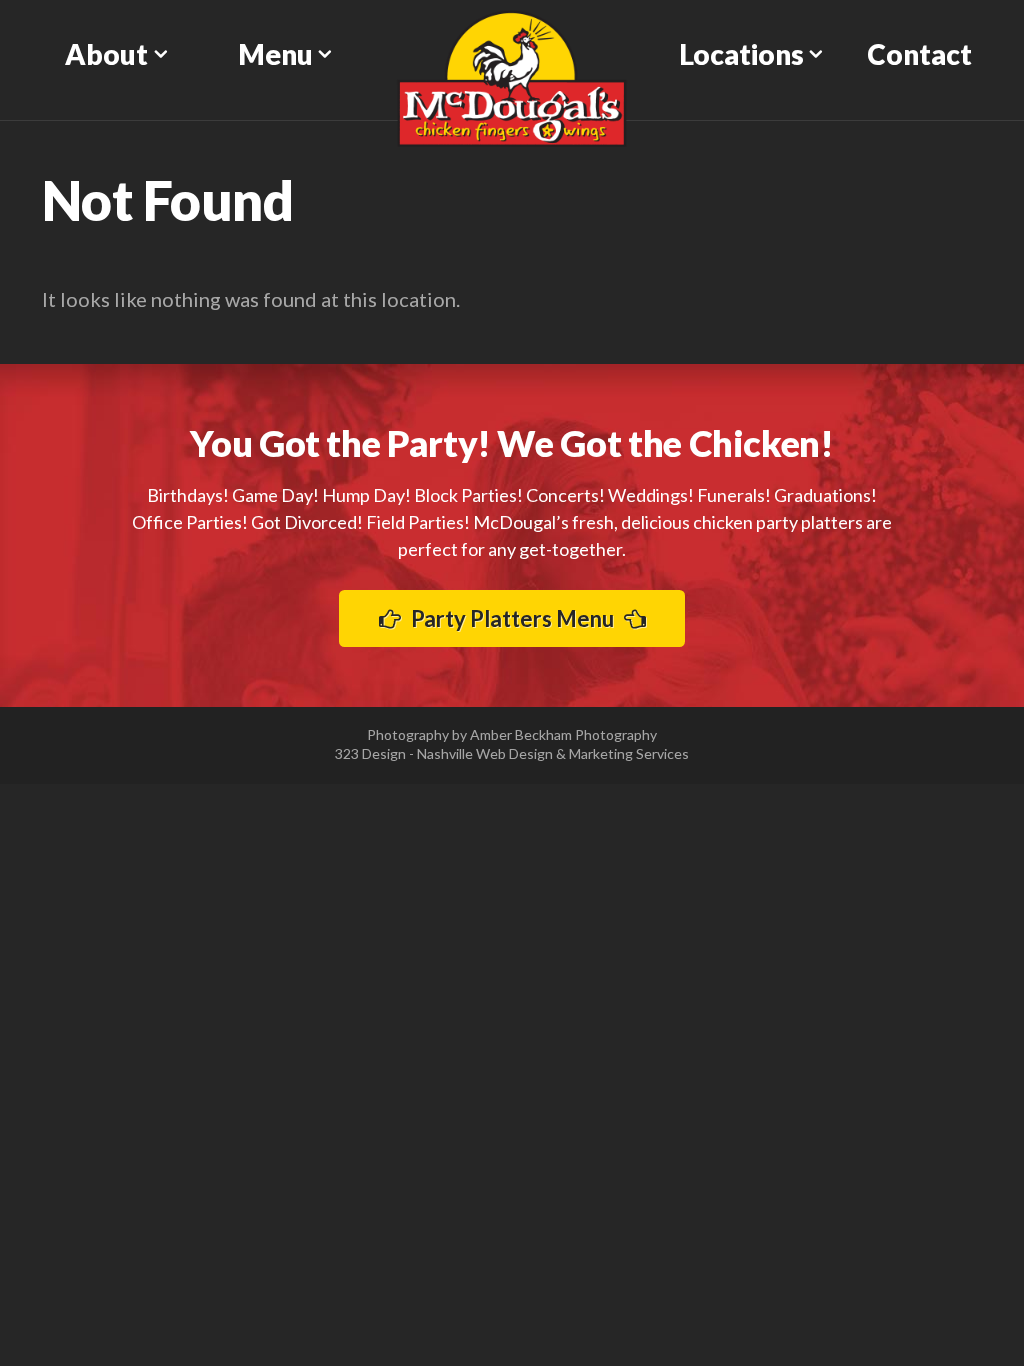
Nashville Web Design (485, 753)
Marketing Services (629, 753)
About (106, 54)
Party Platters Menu (512, 618)
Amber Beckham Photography (563, 734)
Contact (919, 54)
